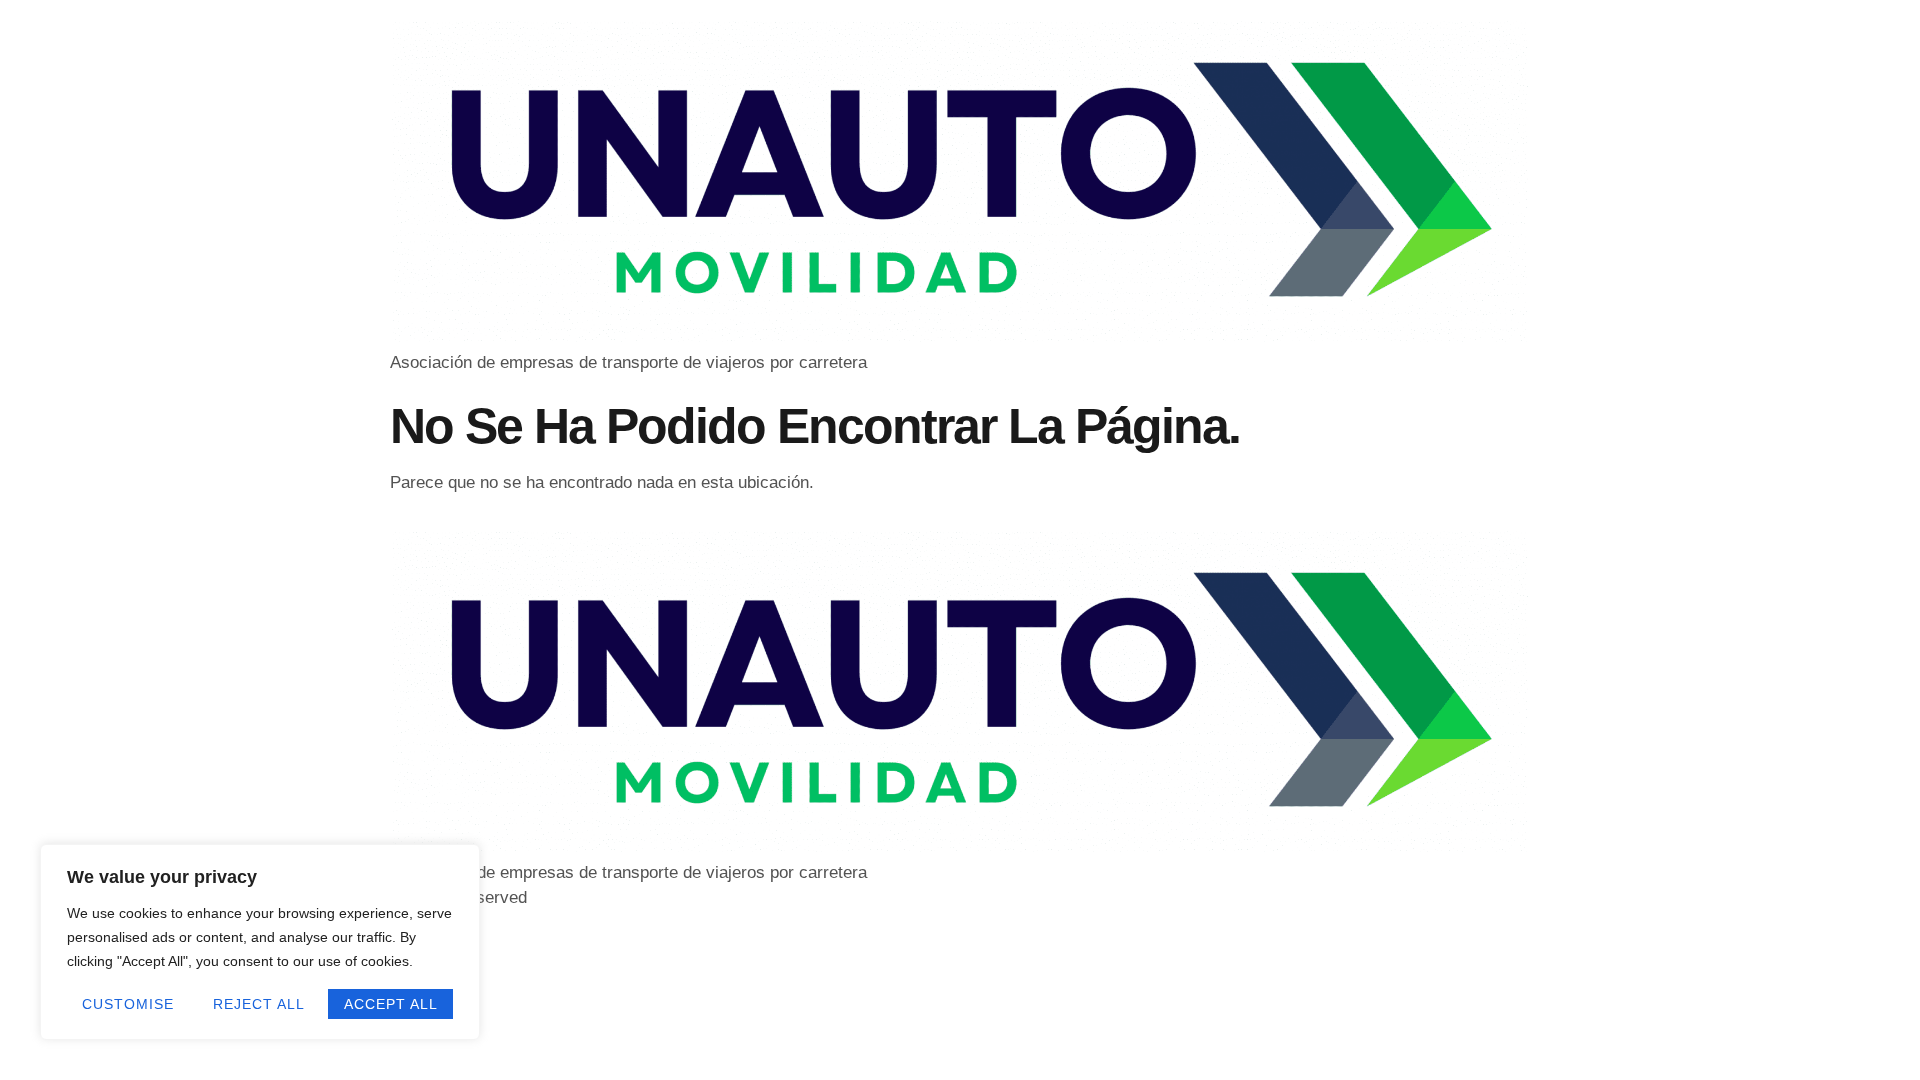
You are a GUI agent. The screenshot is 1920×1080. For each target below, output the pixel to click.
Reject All (259, 1004)
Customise (128, 1004)
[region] (260, 942)
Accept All (391, 1004)
